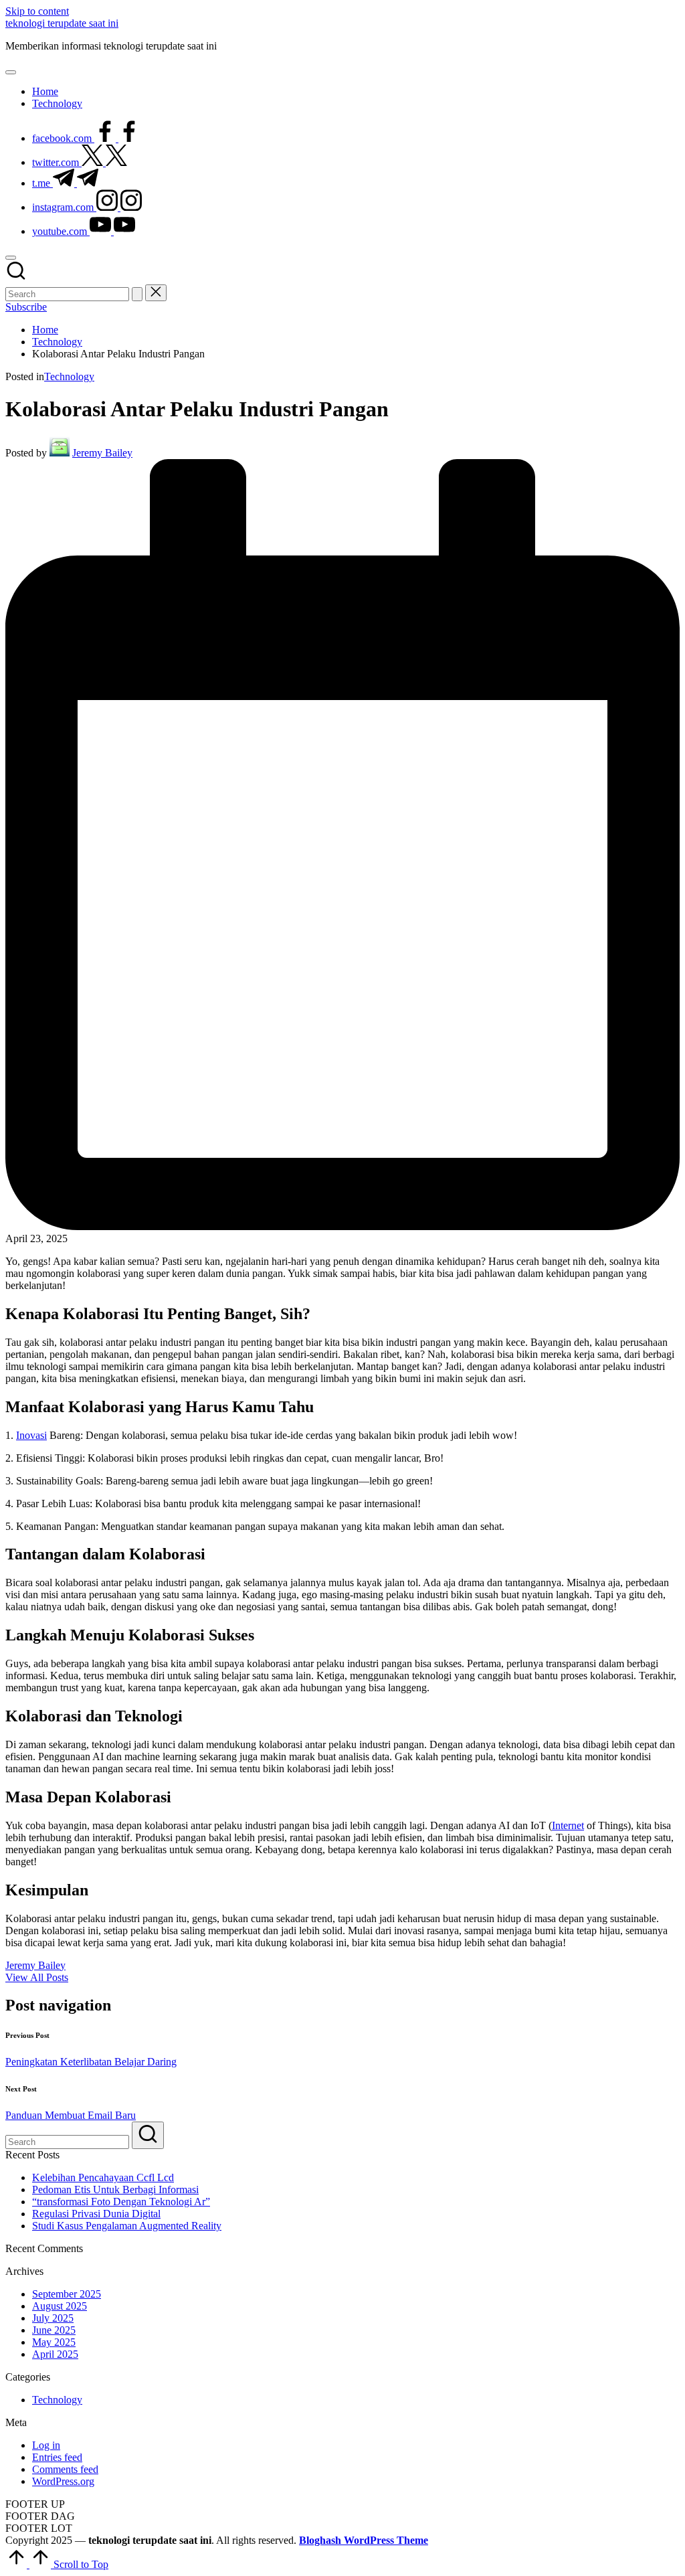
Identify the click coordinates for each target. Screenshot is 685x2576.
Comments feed (65, 2469)
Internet (568, 1825)
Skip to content (37, 11)
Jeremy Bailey (35, 1965)
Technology (69, 376)
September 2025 (67, 2294)
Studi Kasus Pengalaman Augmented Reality (127, 2226)
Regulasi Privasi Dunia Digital (96, 2214)
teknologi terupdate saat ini (62, 23)
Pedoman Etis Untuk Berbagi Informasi (115, 2189)
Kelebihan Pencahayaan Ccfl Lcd (103, 2177)
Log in (46, 2445)
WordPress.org (63, 2481)
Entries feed (57, 2457)
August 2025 (60, 2306)
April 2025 (55, 2354)
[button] (137, 294)
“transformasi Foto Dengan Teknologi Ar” (121, 2202)
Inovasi (31, 1435)
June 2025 (54, 2330)
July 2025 (53, 2318)
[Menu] (11, 72)
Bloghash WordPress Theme (364, 2540)
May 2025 (54, 2342)
